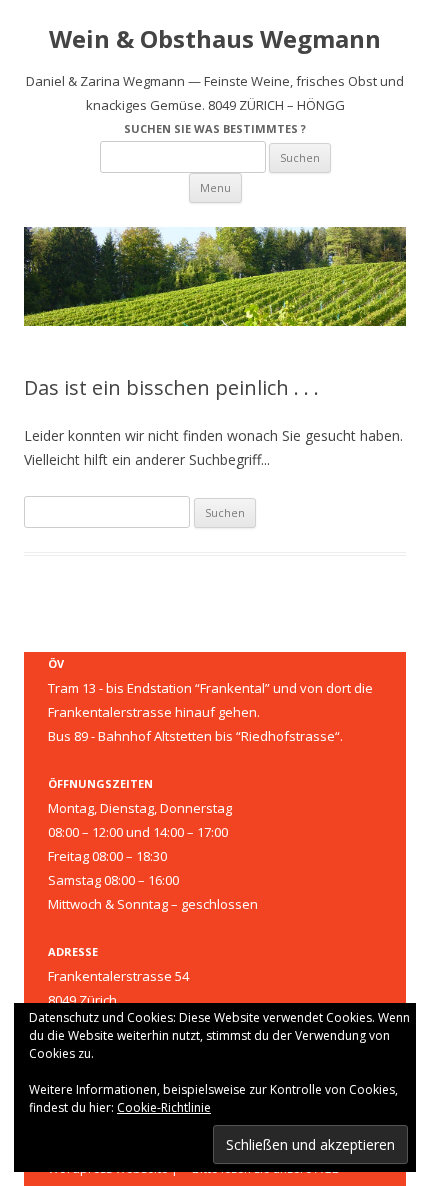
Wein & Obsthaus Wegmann (215, 39)
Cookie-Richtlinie (164, 1107)
